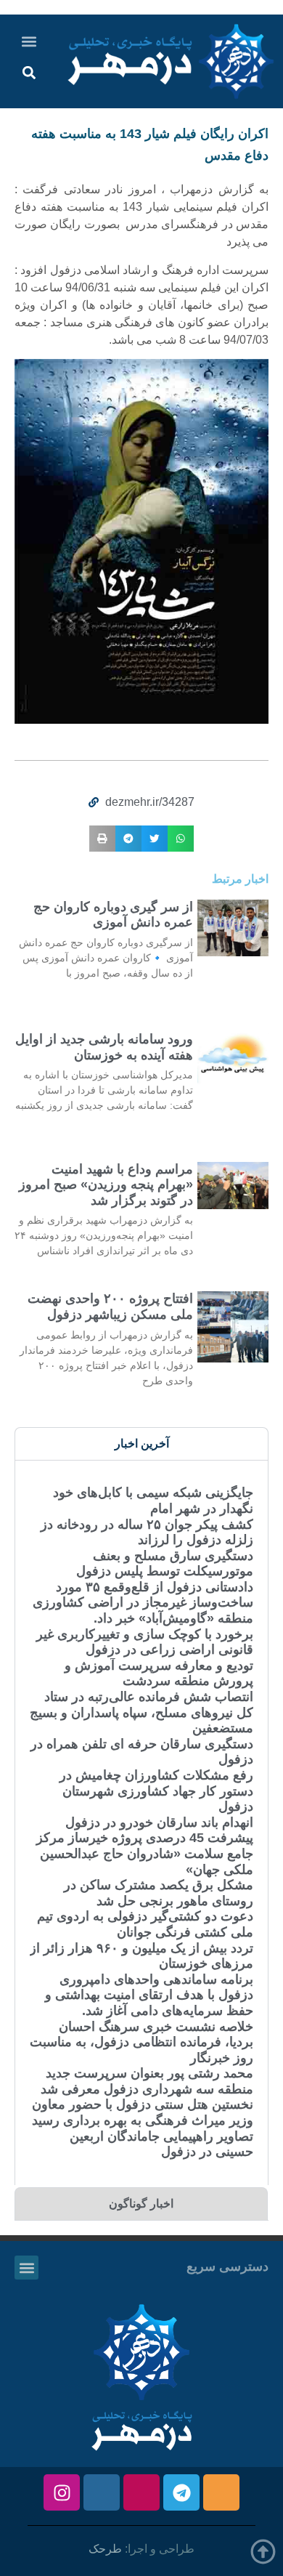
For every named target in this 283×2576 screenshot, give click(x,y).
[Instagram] (62, 2492)
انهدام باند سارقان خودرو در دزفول (159, 1822)
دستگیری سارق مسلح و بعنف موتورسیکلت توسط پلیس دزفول (165, 1564)
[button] (29, 41)
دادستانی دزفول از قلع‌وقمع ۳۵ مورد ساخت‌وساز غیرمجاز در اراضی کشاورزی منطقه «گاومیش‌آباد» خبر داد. (143, 1603)
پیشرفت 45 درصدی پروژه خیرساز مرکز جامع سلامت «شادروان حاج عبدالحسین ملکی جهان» (145, 1853)
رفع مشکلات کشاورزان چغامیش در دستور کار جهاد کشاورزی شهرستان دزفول (156, 1791)
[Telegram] (181, 2492)
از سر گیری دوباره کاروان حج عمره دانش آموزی (113, 915)
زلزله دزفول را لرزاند (196, 1540)
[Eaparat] (141, 2492)
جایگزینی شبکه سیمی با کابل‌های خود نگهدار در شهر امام (153, 1501)
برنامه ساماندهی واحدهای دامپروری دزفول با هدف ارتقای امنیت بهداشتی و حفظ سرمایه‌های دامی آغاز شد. (149, 1995)
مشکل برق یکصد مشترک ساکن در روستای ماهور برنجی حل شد (159, 1893)
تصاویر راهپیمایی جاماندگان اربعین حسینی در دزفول (161, 2144)
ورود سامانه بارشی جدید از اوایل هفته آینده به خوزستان (104, 1047)
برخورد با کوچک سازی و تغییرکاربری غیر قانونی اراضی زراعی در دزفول (145, 1642)
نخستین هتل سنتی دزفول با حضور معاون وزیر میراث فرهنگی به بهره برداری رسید (143, 2112)
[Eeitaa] (221, 2492)
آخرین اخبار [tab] (142, 1444)
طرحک (105, 2549)
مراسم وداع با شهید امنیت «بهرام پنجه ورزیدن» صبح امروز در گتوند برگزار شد (106, 1185)
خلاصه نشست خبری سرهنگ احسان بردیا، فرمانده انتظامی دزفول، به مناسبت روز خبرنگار (141, 2042)
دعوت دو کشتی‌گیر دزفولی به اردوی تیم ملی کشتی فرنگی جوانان (145, 1924)
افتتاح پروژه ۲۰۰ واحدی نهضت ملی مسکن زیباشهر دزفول (110, 1307)
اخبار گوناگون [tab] (141, 2204)
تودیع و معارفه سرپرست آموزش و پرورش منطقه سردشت (159, 1673)
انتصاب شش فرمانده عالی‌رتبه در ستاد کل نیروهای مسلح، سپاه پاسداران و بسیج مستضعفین (141, 1712)
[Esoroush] (102, 2492)
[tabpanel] (141, 1822)
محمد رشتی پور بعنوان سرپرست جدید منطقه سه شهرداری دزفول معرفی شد (147, 2081)
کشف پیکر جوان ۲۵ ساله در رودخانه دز (147, 1525)
